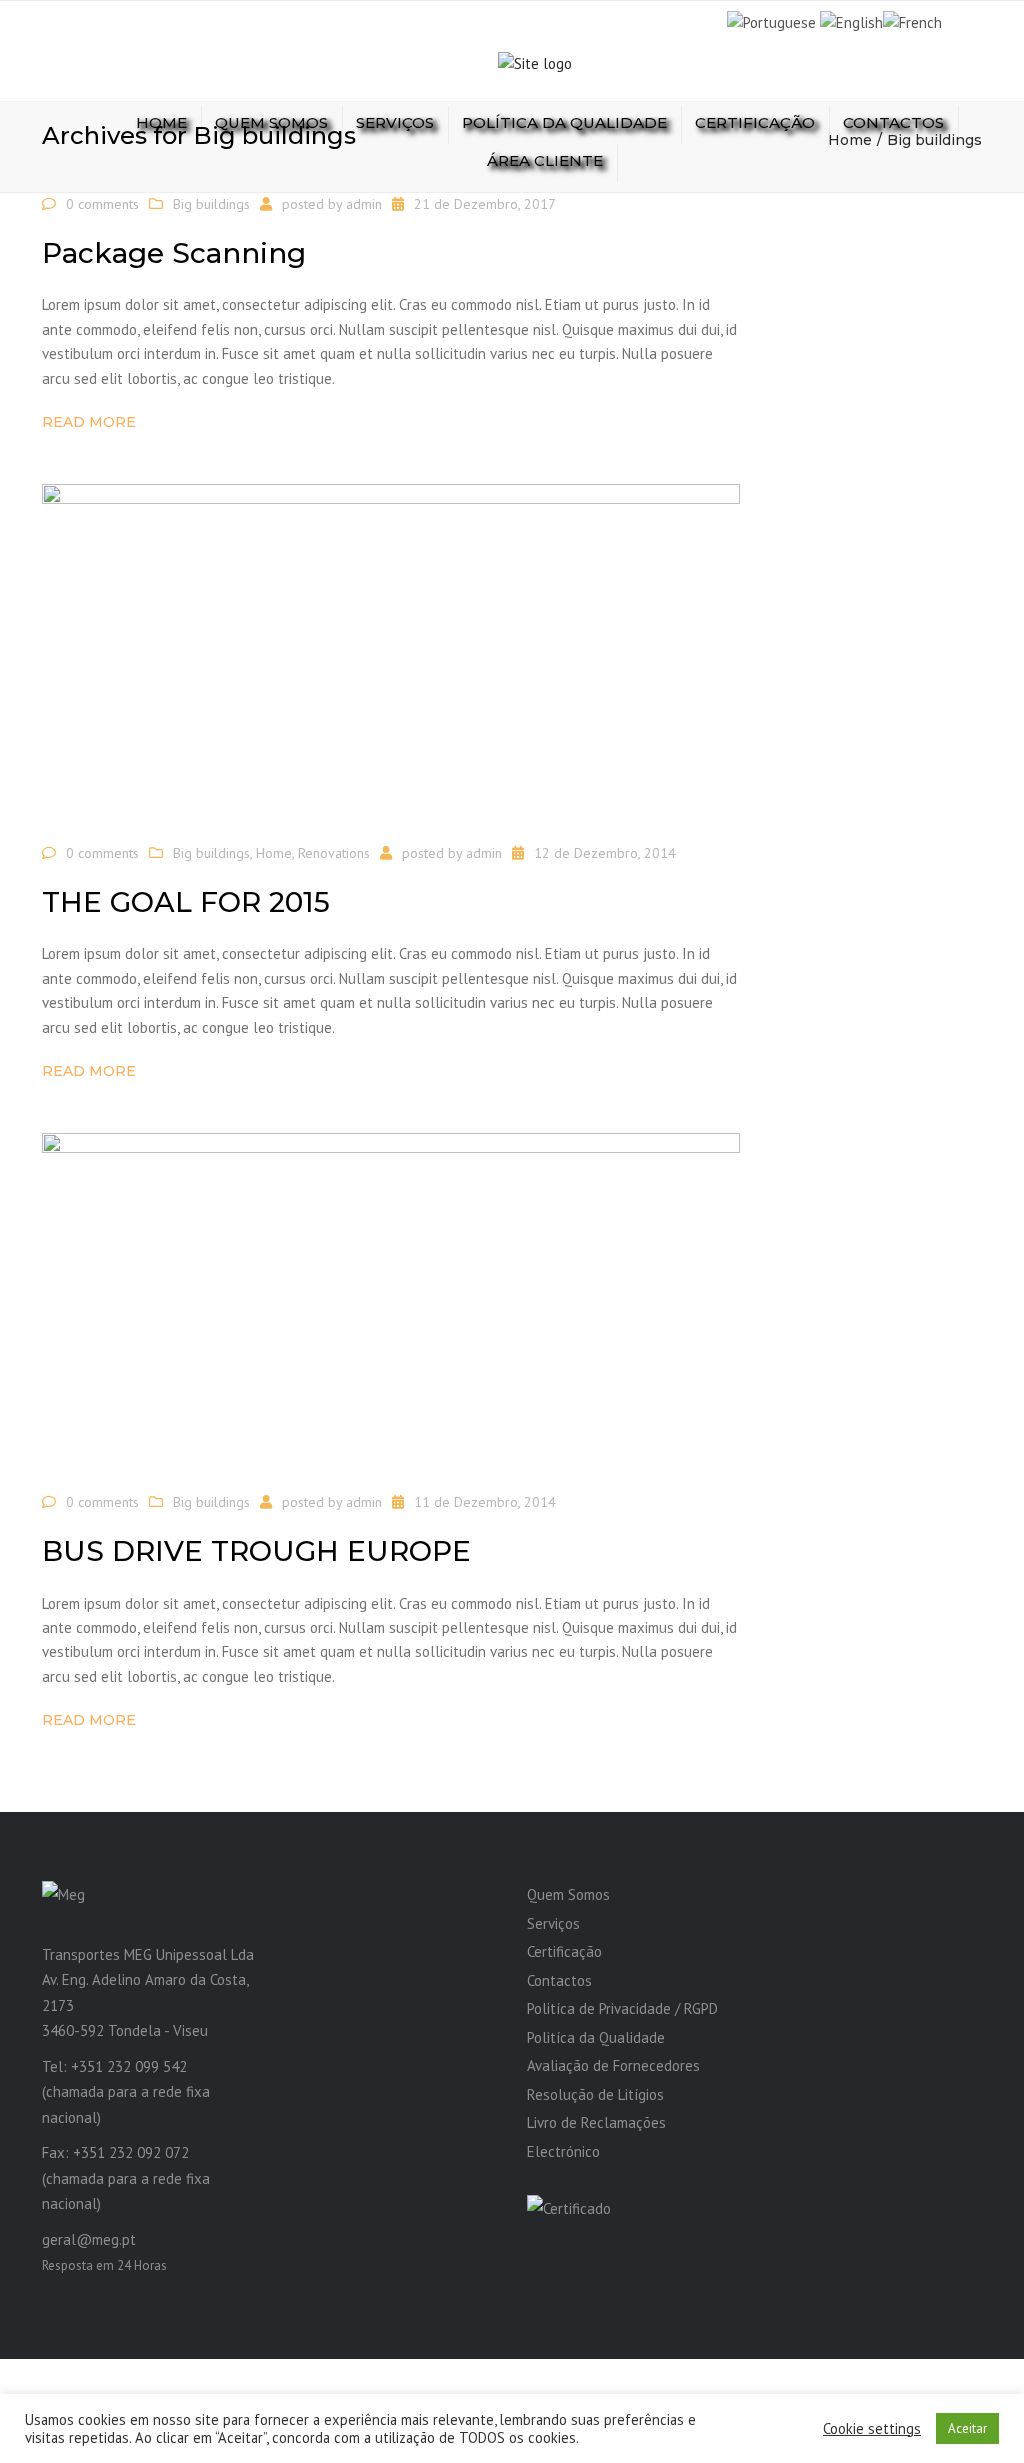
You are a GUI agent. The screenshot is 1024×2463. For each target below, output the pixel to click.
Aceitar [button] (967, 2428)
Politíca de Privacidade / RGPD (622, 2008)
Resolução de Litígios (595, 2094)
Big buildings (211, 204)
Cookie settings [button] (872, 2429)
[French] (912, 21)
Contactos (893, 122)
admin (364, 204)
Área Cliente (545, 160)
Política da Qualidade (564, 122)
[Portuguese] (771, 21)
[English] (851, 21)
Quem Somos (271, 122)
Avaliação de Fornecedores (613, 2065)
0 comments (102, 204)
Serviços (395, 122)
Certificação (755, 122)
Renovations (334, 853)
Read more (89, 422)
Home (161, 122)
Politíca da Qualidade (596, 2037)
